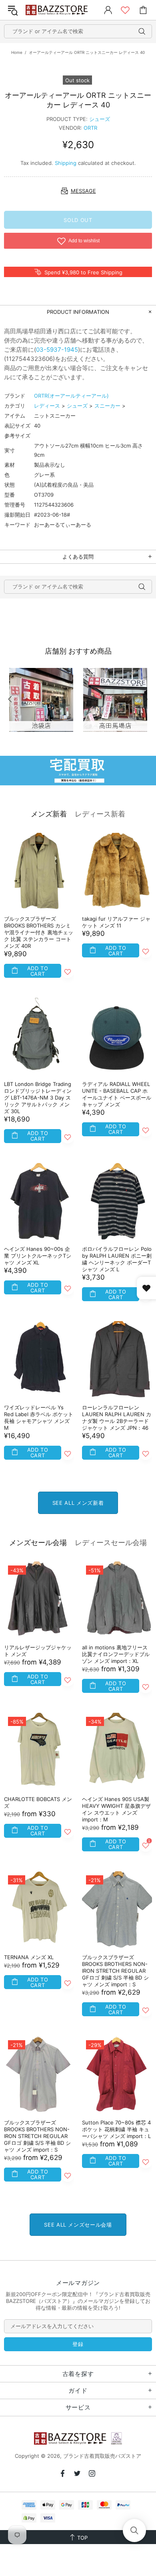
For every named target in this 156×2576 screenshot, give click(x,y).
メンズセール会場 (38, 1543)
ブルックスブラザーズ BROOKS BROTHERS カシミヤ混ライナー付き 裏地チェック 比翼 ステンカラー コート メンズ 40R (39, 932)
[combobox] (78, 31)
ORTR (90, 128)
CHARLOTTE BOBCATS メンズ (38, 1802)
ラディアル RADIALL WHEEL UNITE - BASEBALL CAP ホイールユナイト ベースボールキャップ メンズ (117, 1094)
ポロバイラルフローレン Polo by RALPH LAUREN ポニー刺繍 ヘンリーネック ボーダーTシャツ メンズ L (117, 1259)
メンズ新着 (49, 814)
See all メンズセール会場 (78, 2225)
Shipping (66, 163)
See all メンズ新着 (78, 1503)
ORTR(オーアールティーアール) (71, 396)
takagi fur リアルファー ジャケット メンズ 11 (116, 922)
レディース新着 (100, 814)
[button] (134, 2530)
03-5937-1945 (57, 350)
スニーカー (107, 406)
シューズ (100, 119)
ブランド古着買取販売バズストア (58, 10)
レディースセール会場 (111, 1543)
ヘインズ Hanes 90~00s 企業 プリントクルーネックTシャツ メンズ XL (38, 1256)
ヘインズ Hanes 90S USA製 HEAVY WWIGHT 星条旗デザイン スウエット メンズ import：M (116, 1809)
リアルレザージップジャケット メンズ (38, 1651)
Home (17, 52)
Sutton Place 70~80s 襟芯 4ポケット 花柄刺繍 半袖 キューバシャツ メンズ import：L (116, 2129)
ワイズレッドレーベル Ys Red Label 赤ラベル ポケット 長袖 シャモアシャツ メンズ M (39, 1418)
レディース (47, 406)
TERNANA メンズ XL (29, 1957)
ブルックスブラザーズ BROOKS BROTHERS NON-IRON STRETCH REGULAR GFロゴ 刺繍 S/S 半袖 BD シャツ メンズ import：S (115, 1971)
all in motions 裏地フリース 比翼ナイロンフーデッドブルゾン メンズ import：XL (116, 1654)
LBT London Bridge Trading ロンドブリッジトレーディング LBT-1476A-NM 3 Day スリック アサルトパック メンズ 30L (38, 1098)
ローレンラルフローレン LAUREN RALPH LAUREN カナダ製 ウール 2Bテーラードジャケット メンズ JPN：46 (117, 1418)
